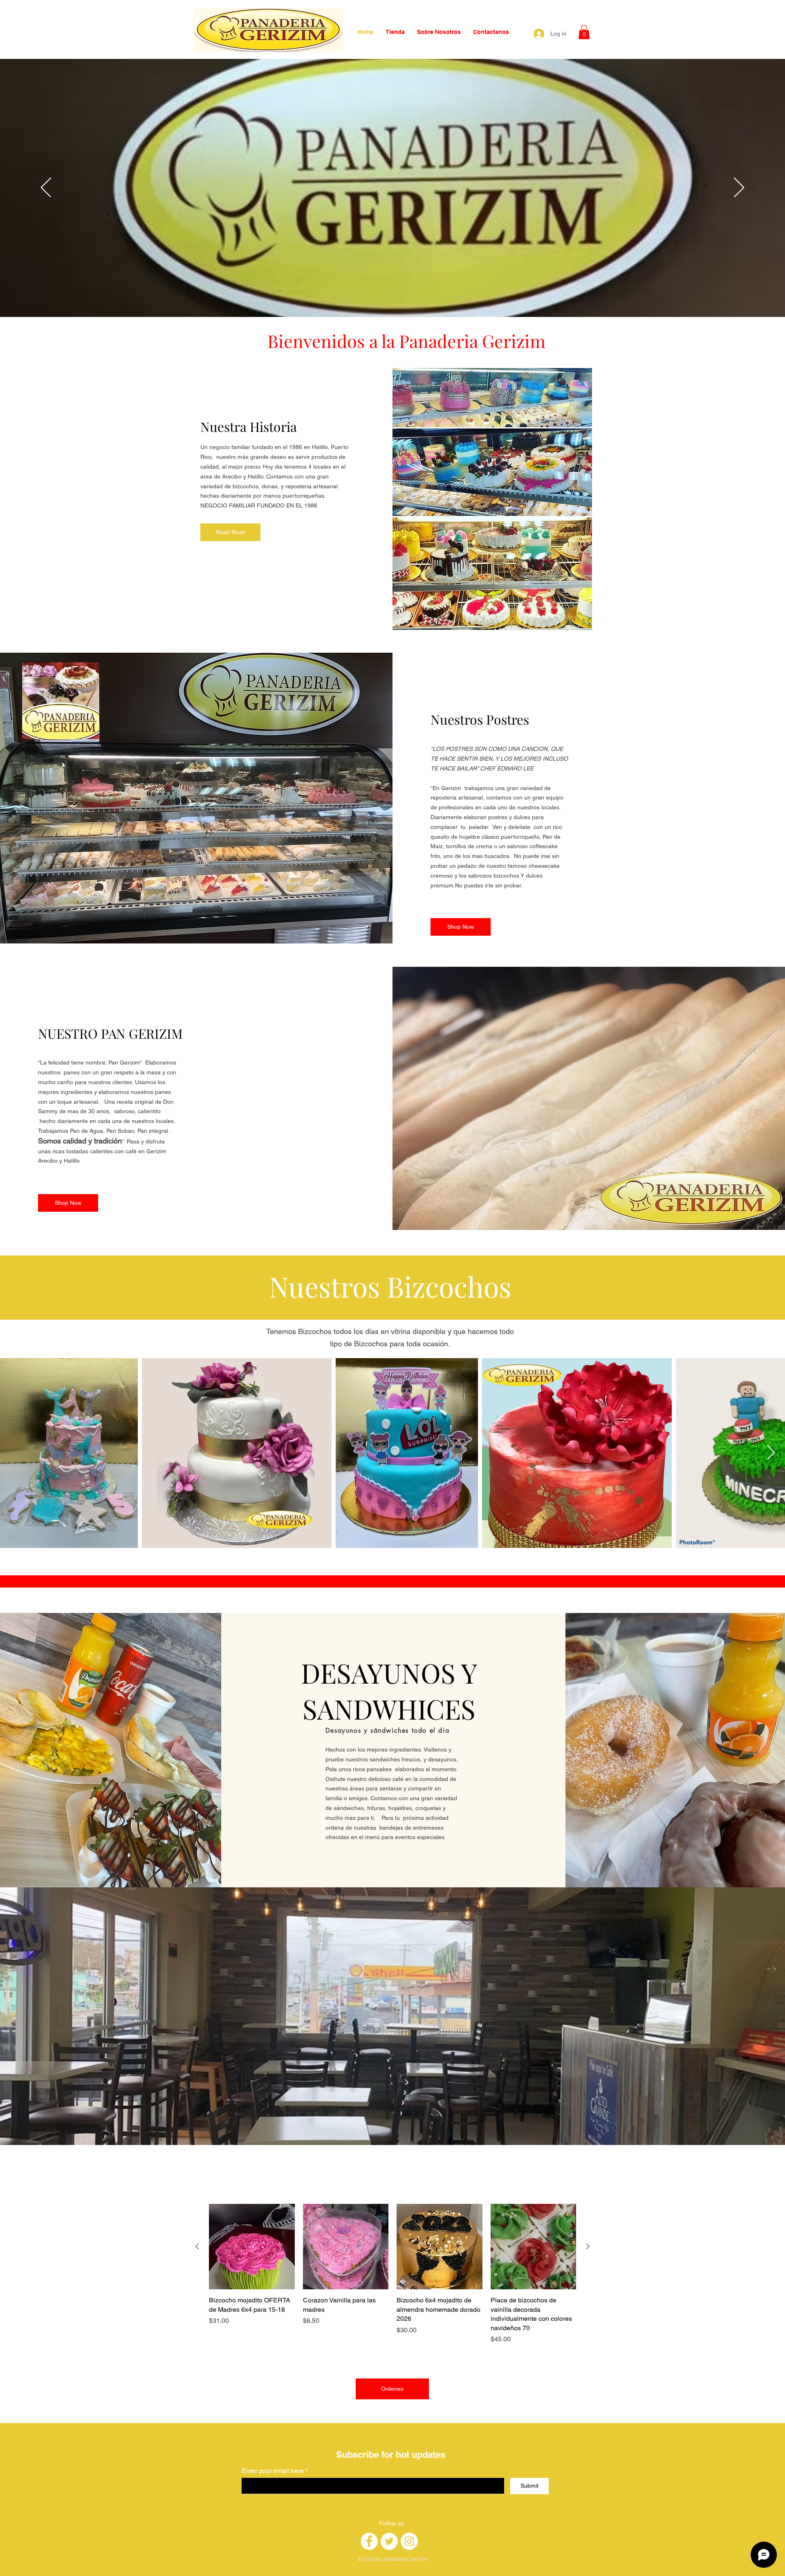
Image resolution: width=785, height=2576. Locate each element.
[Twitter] (389, 2541)
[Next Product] (588, 2246)
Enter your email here (273, 2471)
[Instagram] (409, 2541)
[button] (584, 32)
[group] (392, 2274)
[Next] (739, 188)
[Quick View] (252, 2247)
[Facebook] (369, 2541)
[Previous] (46, 188)
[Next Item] (771, 1453)
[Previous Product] (197, 2246)
